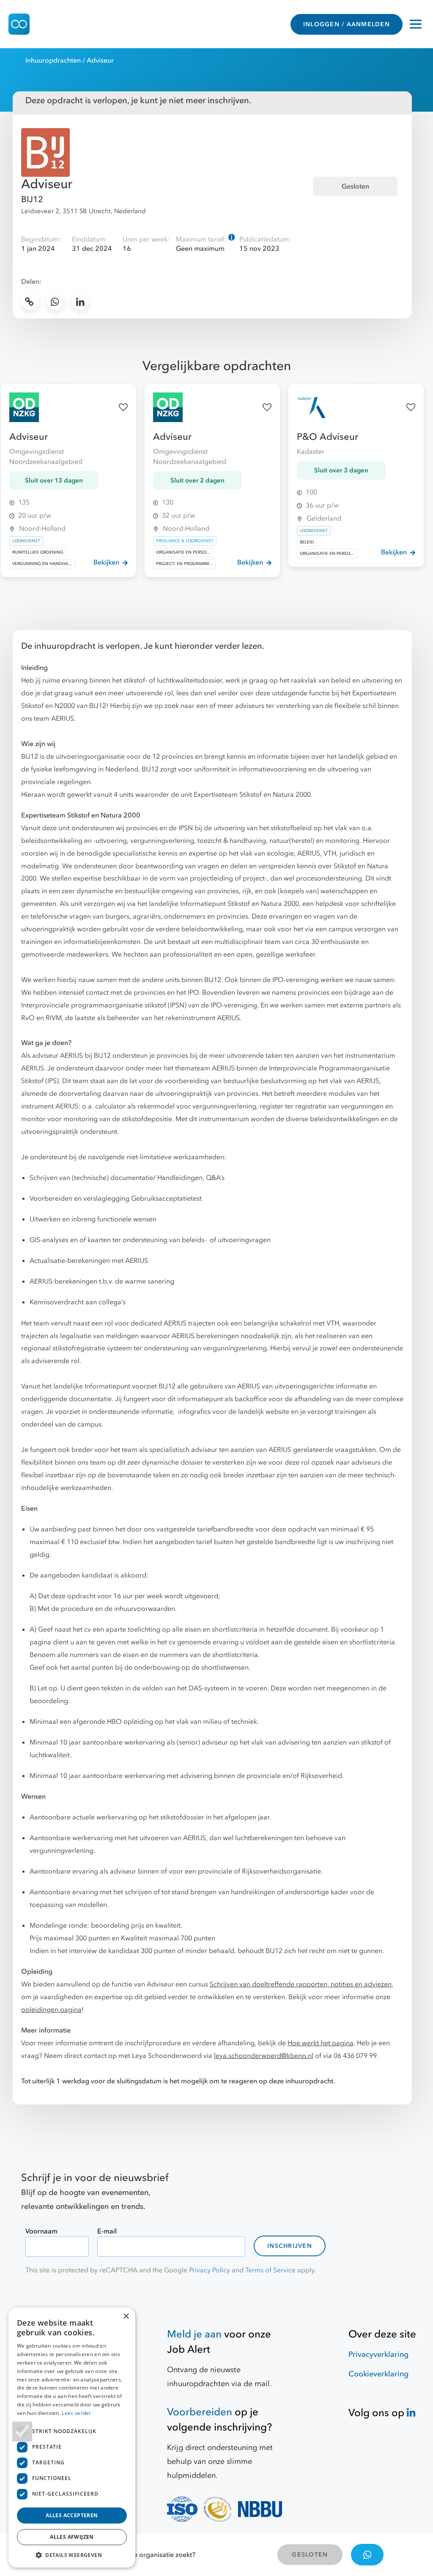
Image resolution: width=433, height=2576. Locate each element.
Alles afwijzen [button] (72, 2537)
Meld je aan (194, 2334)
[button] (72, 2555)
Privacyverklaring (378, 2355)
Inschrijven (290, 2246)
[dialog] (72, 2437)
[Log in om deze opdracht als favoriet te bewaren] (123, 407)
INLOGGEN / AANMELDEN (347, 24)
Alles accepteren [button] (72, 2515)
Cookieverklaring (378, 2374)
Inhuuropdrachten (53, 60)
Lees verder (76, 2413)
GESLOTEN (310, 2555)
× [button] (126, 2317)
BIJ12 (32, 199)
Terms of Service (270, 2270)
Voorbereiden (200, 2412)
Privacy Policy (210, 2270)
